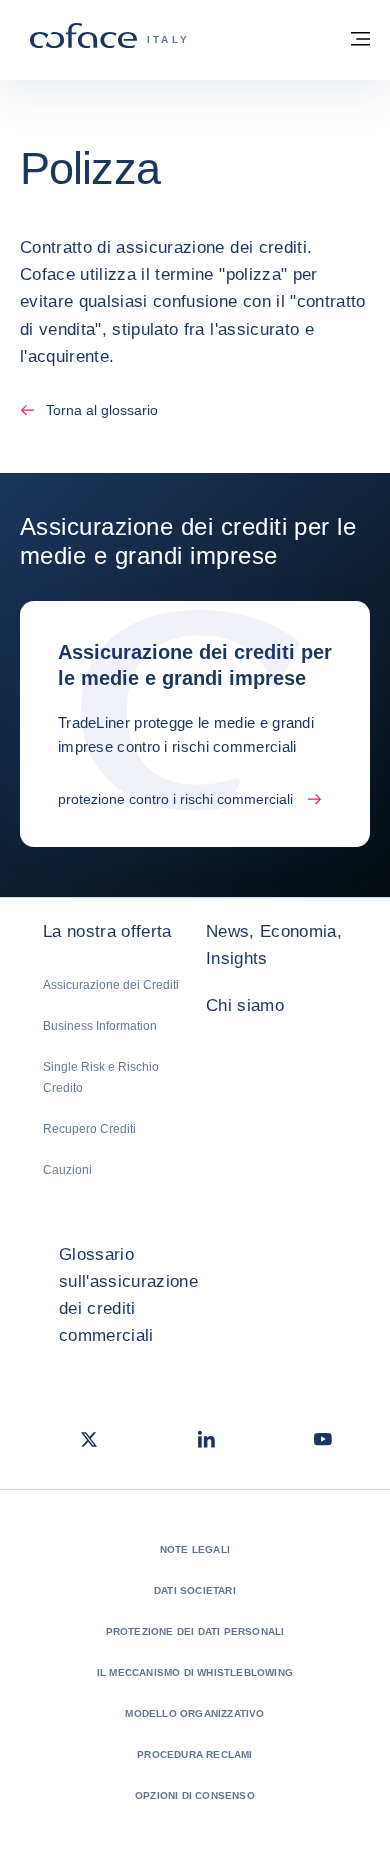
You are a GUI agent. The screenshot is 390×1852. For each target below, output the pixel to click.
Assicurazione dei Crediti (111, 985)
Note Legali (195, 1549)
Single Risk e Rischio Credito (101, 1077)
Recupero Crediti (89, 1129)
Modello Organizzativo (194, 1713)
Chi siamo (245, 1005)
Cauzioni (67, 1170)
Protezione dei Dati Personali (195, 1631)
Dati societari (195, 1590)
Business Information (100, 1026)
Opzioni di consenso (195, 1795)
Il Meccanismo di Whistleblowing (195, 1672)
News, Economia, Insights (274, 945)
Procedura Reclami (194, 1754)
